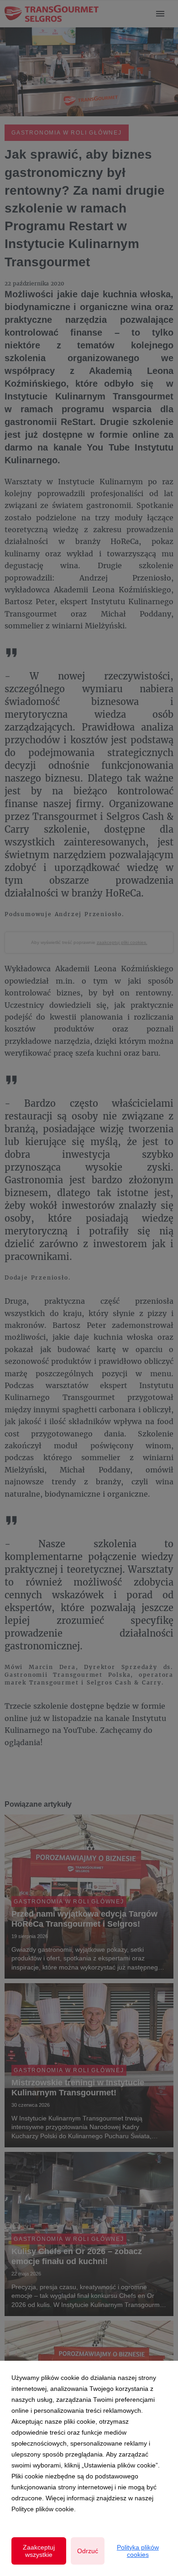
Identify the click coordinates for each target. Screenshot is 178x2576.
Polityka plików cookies (138, 2551)
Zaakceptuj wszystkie (39, 2551)
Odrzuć (88, 2551)
